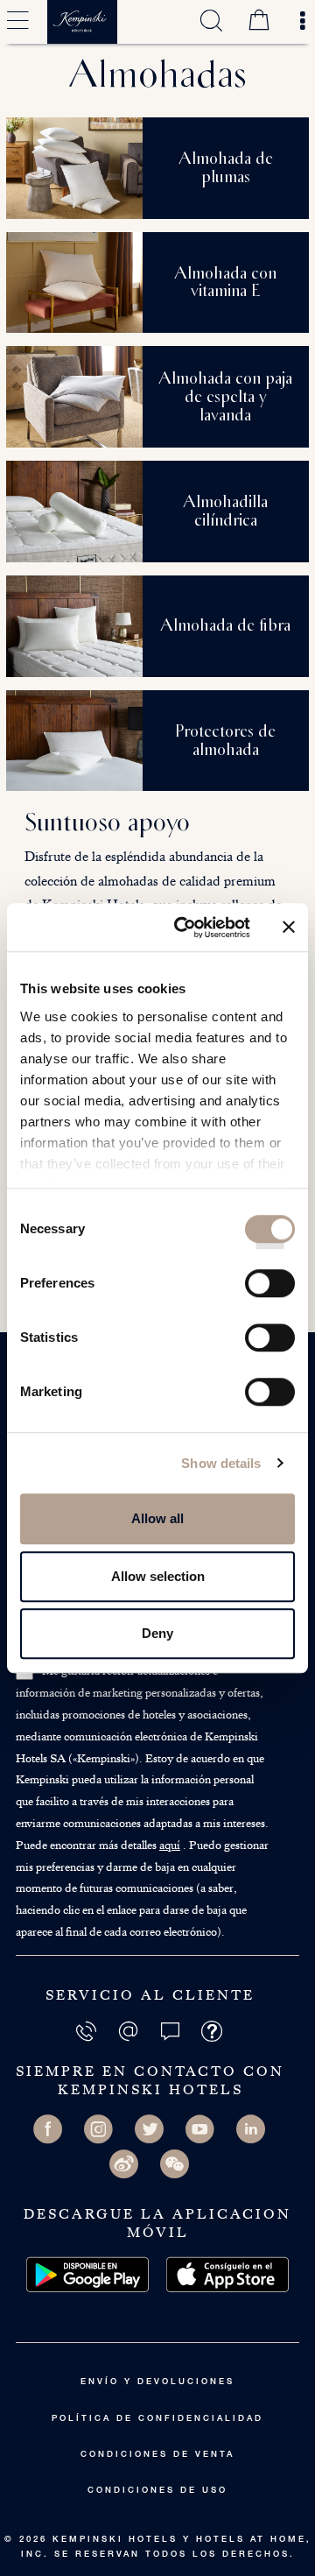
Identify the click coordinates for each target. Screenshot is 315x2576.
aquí (170, 1845)
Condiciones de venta (157, 2455)
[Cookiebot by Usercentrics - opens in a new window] (185, 928)
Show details (221, 1463)
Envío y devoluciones (157, 2382)
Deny (157, 1633)
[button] (171, 2030)
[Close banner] (289, 928)
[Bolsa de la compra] (259, 22)
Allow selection (158, 1576)
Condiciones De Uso (157, 2491)
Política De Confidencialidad (157, 2419)
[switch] (270, 1289)
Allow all (157, 1518)
